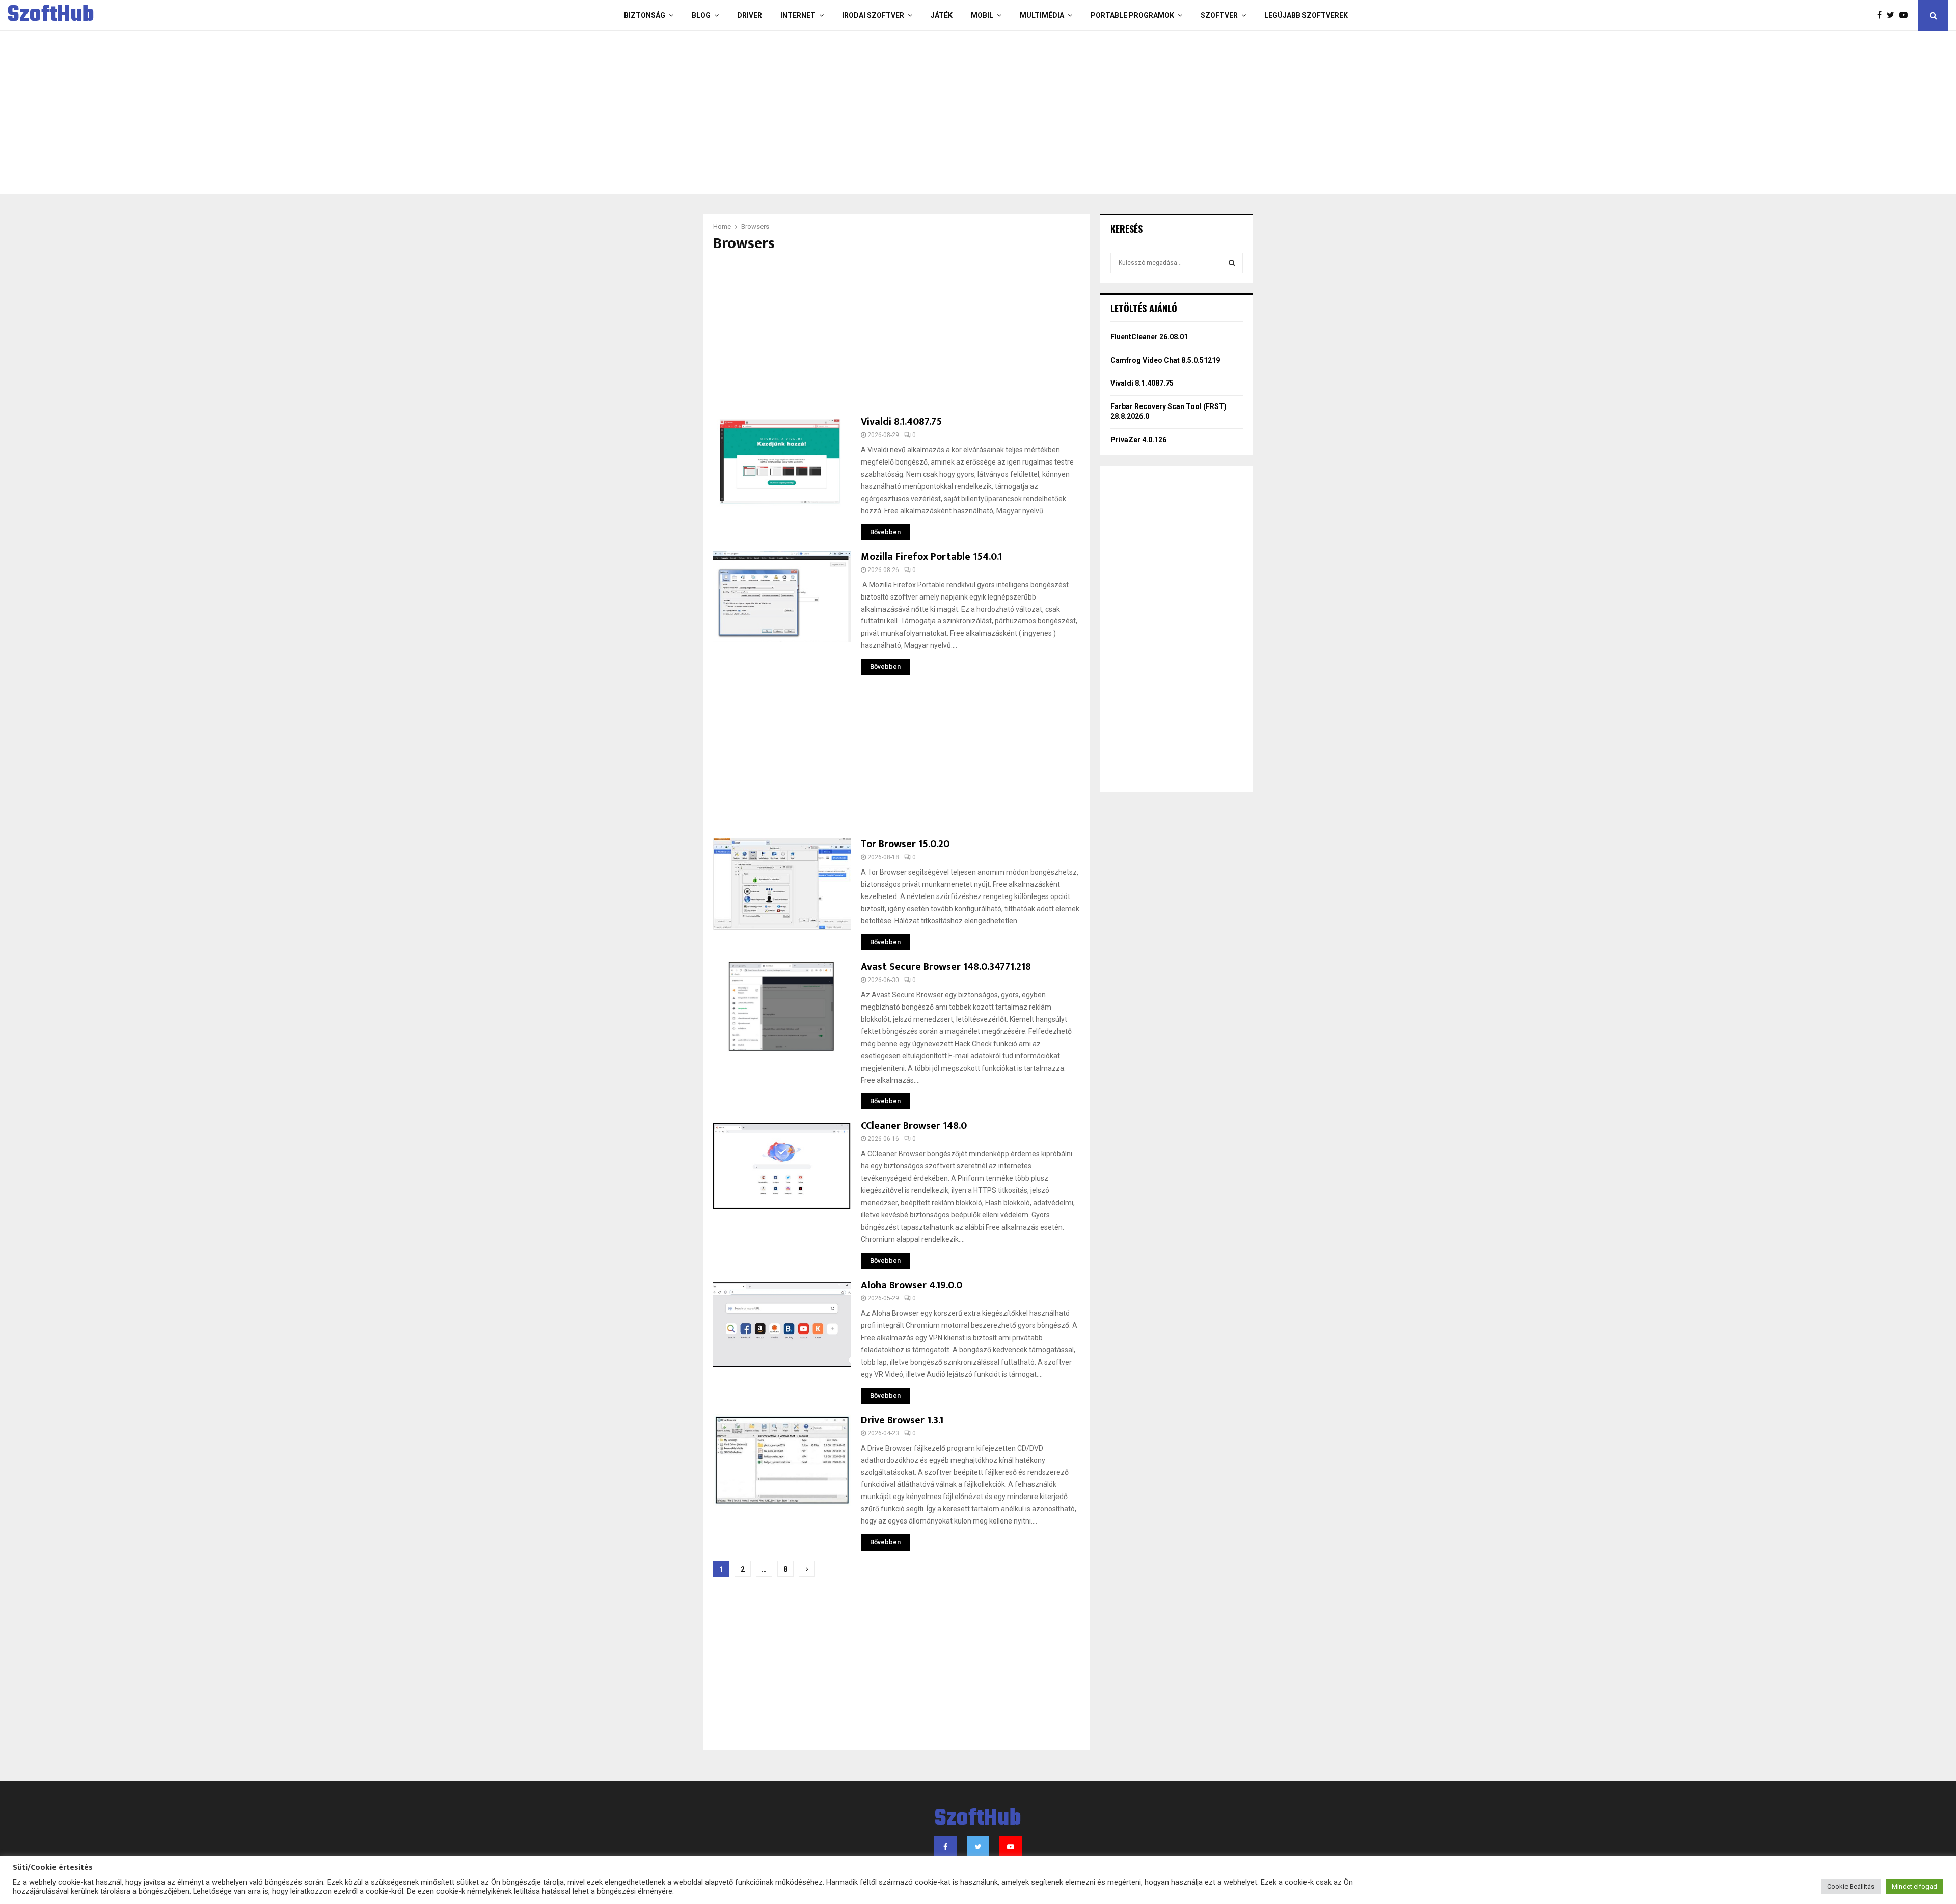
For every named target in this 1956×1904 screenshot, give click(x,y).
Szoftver (1219, 15)
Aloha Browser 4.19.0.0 (912, 1285)
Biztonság (645, 15)
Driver (750, 15)
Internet (798, 15)
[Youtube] (1906, 15)
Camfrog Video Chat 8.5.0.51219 (1165, 360)
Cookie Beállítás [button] (1851, 1886)
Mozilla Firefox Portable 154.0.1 (931, 557)
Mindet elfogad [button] (1914, 1886)
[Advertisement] (937, 112)
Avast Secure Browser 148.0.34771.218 (946, 967)
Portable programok (1132, 15)
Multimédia (1042, 15)
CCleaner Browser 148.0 (914, 1126)
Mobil (982, 15)
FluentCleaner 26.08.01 (1149, 337)
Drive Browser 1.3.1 (902, 1420)
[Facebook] (1882, 15)
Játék (942, 15)
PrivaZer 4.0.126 (1138, 440)
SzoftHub (51, 15)
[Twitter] (1893, 15)
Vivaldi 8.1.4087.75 (901, 422)
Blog (701, 15)
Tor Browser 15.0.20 (905, 844)
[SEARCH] (1232, 263)
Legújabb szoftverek (1306, 15)
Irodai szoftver (873, 15)
